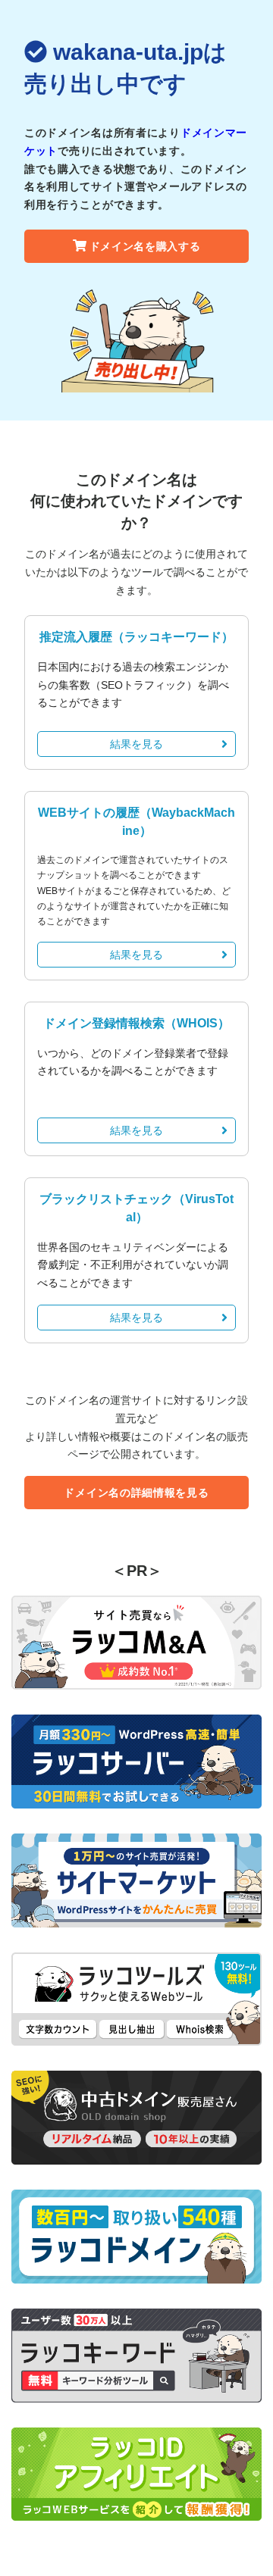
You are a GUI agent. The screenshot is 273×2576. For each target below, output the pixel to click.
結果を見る (136, 744)
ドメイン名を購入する (145, 246)
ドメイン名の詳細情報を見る (136, 1493)
